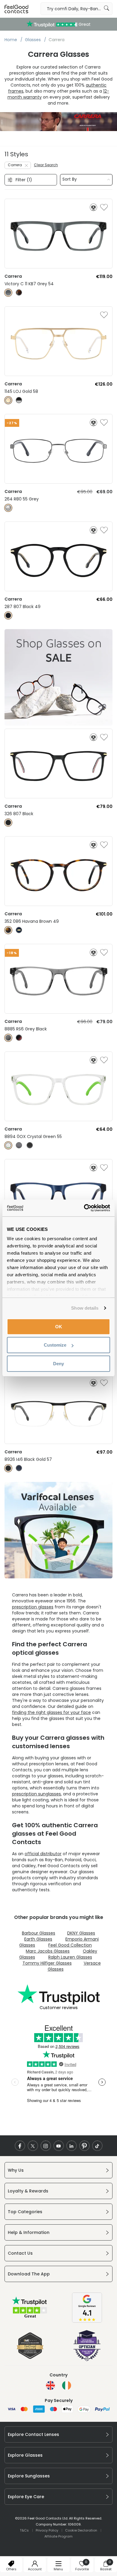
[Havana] (19, 293)
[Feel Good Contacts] (16, 9)
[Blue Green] (8, 1145)
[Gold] (8, 400)
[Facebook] (20, 2146)
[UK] (50, 2385)
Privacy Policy (47, 2530)
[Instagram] (46, 2146)
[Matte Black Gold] (8, 1468)
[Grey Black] (19, 400)
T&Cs (24, 2530)
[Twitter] (33, 2146)
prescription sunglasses (36, 1794)
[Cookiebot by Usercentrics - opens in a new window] (84, 1208)
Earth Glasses (38, 1939)
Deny (58, 1363)
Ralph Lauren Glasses (70, 1957)
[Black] (8, 615)
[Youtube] (59, 2146)
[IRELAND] (67, 2385)
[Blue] (19, 1468)
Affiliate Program (58, 2536)
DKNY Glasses (81, 1933)
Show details (85, 1308)
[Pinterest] (84, 2146)
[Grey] (8, 293)
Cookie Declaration (81, 2530)
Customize (55, 1345)
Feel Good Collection (70, 1945)
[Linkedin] (72, 2146)
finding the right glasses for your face (51, 1712)
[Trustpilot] (30, 2317)
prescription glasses (33, 1607)
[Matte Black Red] (19, 1038)
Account (35, 2569)
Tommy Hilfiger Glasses (47, 1963)
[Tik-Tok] (97, 2146)
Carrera (15, 165)
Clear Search (46, 165)
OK (59, 1326)
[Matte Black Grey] (30, 1145)
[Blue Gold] (19, 930)
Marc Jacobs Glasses (48, 1951)
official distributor (43, 1854)
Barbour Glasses (39, 1933)
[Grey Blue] (19, 1145)
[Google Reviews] (87, 2321)
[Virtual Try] (93, 207)
